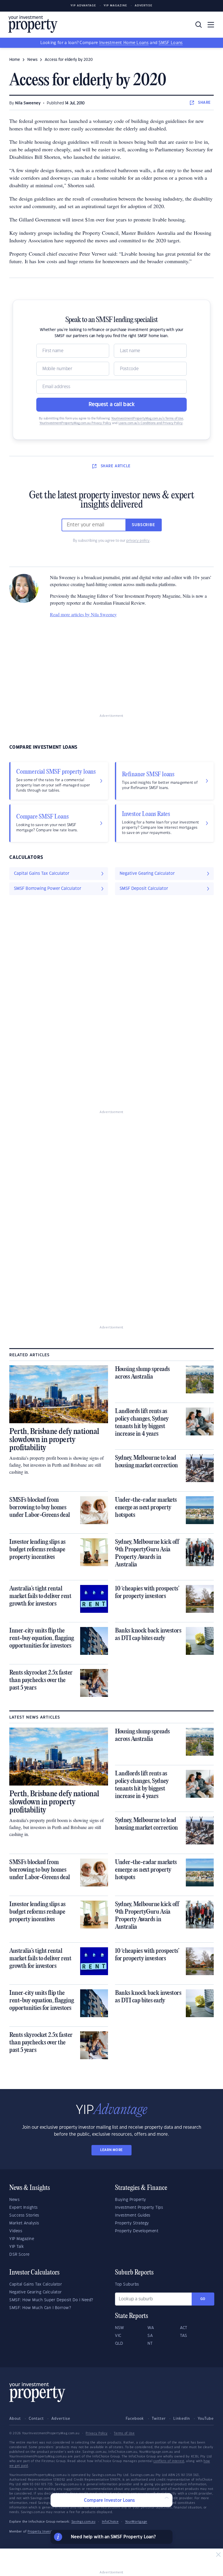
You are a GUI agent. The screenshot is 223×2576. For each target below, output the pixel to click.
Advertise (144, 6)
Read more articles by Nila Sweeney (83, 614)
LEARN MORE (111, 2150)
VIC (118, 2336)
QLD (119, 2344)
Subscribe (143, 525)
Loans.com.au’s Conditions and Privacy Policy (151, 423)
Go (203, 2299)
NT (150, 2344)
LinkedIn (182, 2419)
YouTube (206, 2419)
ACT (184, 2328)
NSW (120, 2328)
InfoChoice (110, 2522)
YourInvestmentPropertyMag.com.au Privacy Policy (75, 423)
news (32, 60)
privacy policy (138, 541)
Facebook (135, 2419)
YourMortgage (136, 2522)
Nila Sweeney (28, 103)
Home (15, 60)
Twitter (159, 2419)
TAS (184, 2336)
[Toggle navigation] (211, 25)
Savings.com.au (83, 2522)
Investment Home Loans (124, 43)
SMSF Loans (171, 43)
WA (151, 2328)
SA (150, 2336)
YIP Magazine (115, 6)
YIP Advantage (83, 6)
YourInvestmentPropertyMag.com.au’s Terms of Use (147, 419)
